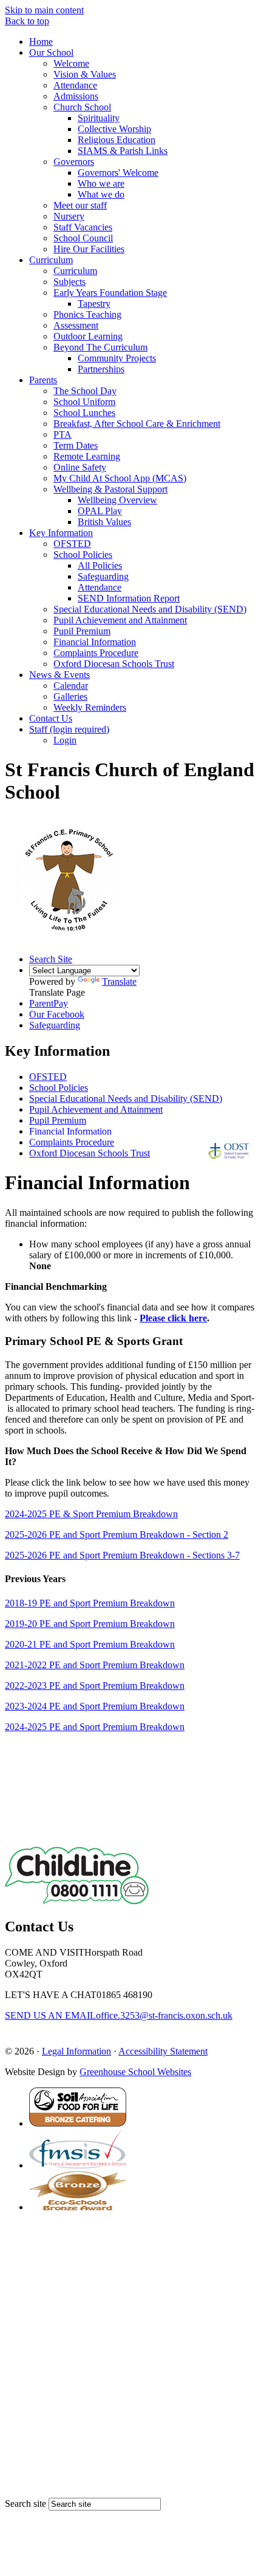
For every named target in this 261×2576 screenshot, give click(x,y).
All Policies (100, 565)
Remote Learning (87, 456)
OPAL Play (100, 511)
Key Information (61, 533)
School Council (83, 238)
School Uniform (84, 402)
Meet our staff (80, 205)
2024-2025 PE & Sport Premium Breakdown (91, 1514)
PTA (63, 434)
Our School (51, 52)
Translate (119, 981)
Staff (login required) (69, 729)
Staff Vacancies (83, 227)
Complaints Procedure (96, 653)
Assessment (76, 325)
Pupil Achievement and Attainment (120, 620)
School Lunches (84, 413)
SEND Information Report (129, 598)
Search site (25, 2504)
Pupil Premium (82, 631)
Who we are (101, 183)
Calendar (71, 686)
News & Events (59, 675)
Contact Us (51, 718)
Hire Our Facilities (89, 249)
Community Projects (117, 358)
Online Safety (80, 467)
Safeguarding (103, 576)
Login (65, 740)
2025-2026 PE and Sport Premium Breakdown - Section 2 (117, 1535)
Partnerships (101, 369)
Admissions (76, 96)
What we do (101, 194)
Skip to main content (44, 10)
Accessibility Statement (163, 2051)
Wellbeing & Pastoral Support (110, 489)
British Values (104, 522)
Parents (43, 380)
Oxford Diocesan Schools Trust (114, 664)
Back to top (27, 21)
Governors (74, 162)
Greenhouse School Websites (135, 2072)
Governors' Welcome (118, 173)
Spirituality (99, 118)
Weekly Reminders (90, 707)
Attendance (75, 85)
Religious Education (117, 140)
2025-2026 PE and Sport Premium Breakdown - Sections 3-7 (122, 1555)
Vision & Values (85, 74)
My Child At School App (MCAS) (120, 478)
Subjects (69, 282)
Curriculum (51, 260)
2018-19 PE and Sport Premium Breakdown (90, 1603)
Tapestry (94, 304)
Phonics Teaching (87, 314)
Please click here (173, 1318)
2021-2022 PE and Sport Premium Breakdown (95, 1665)
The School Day (85, 391)
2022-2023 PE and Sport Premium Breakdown (95, 1685)
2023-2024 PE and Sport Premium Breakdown (95, 1706)
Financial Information (95, 642)
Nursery (69, 216)
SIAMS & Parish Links (123, 151)
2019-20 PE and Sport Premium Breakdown (90, 1624)
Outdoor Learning (88, 336)
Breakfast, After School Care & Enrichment (137, 424)
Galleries (70, 696)
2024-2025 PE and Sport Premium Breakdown (95, 1727)
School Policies (83, 555)
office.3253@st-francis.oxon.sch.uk (119, 2015)
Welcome (71, 63)
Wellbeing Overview (117, 500)
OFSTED (72, 544)
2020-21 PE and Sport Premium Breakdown (90, 1644)
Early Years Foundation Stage (110, 293)
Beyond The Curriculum (100, 347)
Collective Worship (114, 129)
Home (41, 42)
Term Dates (76, 445)
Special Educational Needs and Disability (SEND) (150, 609)
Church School (82, 107)
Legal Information (76, 2051)
